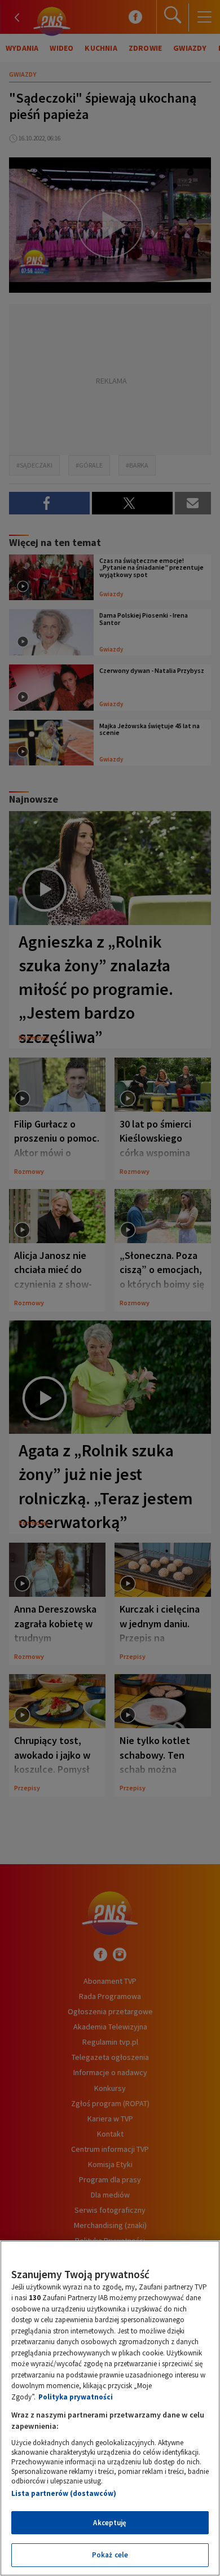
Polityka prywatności (76, 2397)
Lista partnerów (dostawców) (64, 2493)
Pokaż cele (110, 2555)
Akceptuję (110, 2523)
